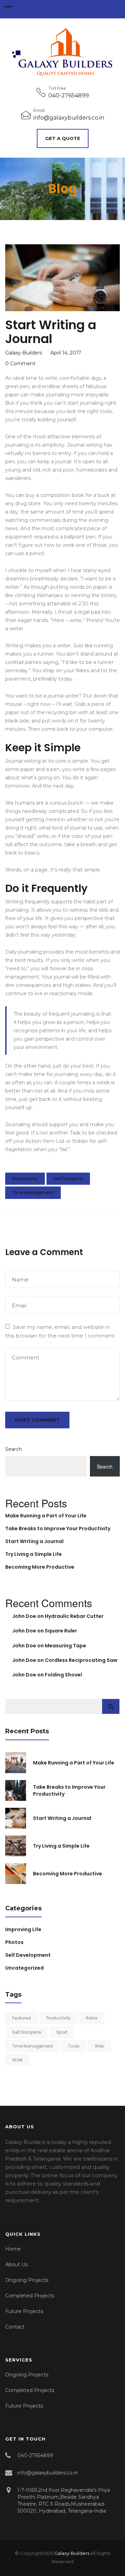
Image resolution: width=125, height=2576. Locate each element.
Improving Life (23, 1929)
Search (14, 1449)
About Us (16, 2264)
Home (13, 2249)
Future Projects (24, 2311)
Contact (15, 2327)
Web (99, 2046)
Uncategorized (24, 1968)
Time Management (33, 1193)
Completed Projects (30, 2296)
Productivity (25, 1179)
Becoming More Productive (40, 1567)
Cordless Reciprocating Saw (81, 1660)
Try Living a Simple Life (34, 1554)
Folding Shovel (63, 1675)
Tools (74, 2046)
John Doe (24, 1616)
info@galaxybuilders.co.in (69, 118)
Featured (22, 2018)
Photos (14, 1942)
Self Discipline (68, 1179)
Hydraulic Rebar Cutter (74, 1616)
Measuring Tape (65, 1646)
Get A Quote (63, 138)
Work (17, 2060)
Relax (92, 2018)
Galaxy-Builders (72, 2553)
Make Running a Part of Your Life (46, 1516)
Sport (62, 2032)
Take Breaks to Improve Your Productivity (58, 1528)
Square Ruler (61, 1631)
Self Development (28, 1955)
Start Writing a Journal (34, 1541)
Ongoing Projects (27, 2280)
